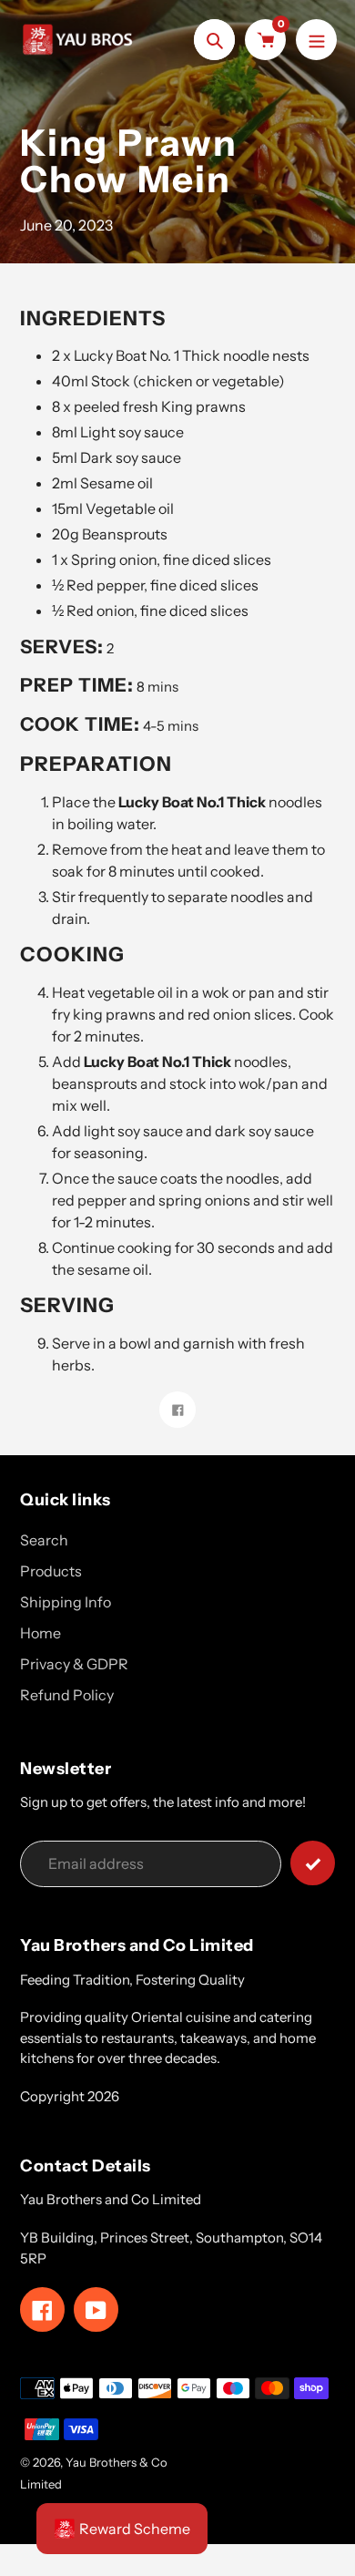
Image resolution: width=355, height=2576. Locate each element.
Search (44, 1540)
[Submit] (313, 1863)
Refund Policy (67, 1695)
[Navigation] (316, 40)
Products (51, 1571)
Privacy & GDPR (74, 1664)
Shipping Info (66, 1602)
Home (41, 1633)
